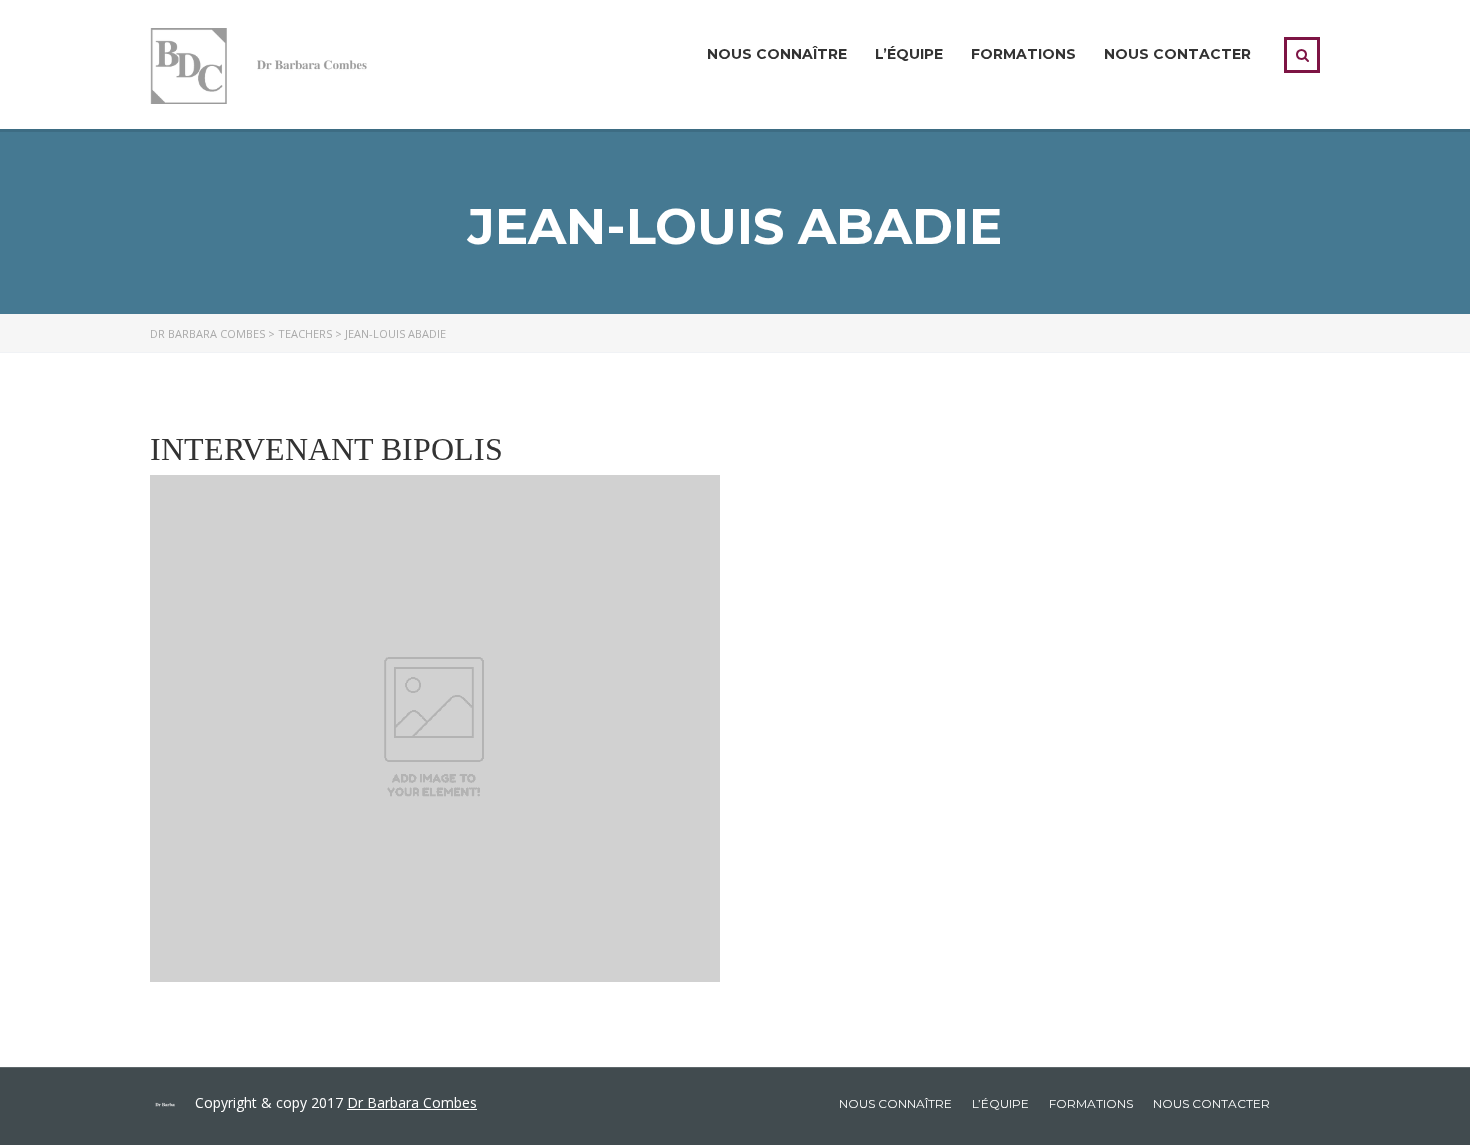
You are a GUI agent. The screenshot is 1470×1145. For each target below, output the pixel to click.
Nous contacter (1177, 54)
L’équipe (909, 54)
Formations (1023, 54)
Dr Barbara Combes (412, 1102)
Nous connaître (777, 54)
